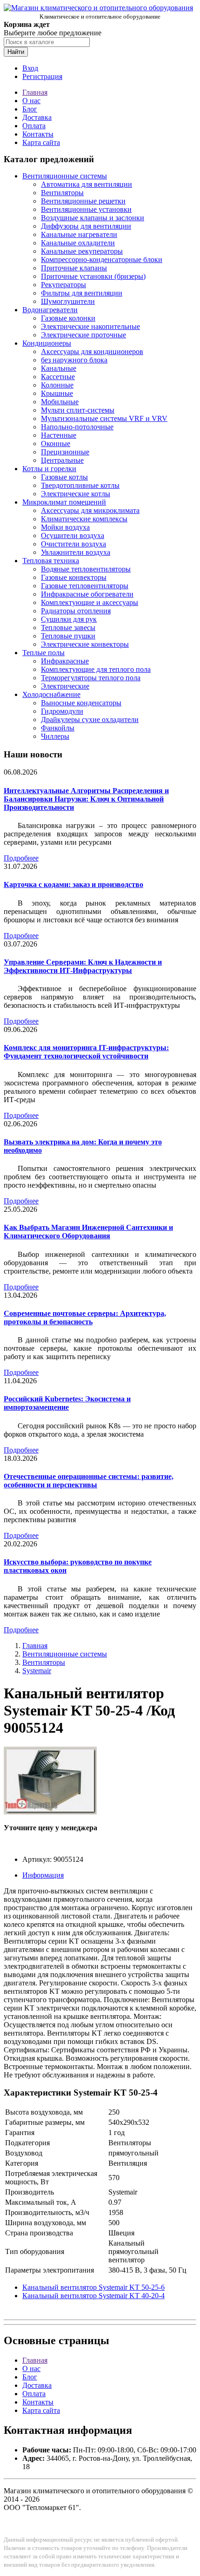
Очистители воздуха (73, 544)
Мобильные (60, 402)
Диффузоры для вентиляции (86, 226)
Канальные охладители (78, 243)
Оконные (56, 444)
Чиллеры (55, 736)
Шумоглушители (68, 301)
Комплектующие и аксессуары (90, 602)
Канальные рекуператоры (82, 251)
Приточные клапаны (74, 268)
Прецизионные (65, 452)
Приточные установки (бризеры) (93, 276)
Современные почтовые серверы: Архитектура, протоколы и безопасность (85, 1318)
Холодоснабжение (51, 694)
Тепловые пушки (68, 636)
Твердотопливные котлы (80, 485)
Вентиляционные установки (86, 209)
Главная (35, 92)
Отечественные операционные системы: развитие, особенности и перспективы (89, 1481)
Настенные (59, 435)
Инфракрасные (65, 661)
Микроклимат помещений (64, 502)
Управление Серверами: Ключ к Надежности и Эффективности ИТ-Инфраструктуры (83, 966)
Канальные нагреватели (79, 234)
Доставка (37, 117)
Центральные (62, 460)
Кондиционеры (47, 343)
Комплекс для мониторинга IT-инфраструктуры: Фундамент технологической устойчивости (86, 1052)
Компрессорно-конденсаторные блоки (102, 260)
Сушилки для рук (69, 619)
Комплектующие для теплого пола (96, 669)
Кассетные (58, 377)
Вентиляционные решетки (83, 201)
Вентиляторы (62, 193)
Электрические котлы (76, 494)
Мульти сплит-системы (78, 410)
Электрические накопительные (90, 326)
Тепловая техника (51, 561)
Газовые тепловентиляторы (85, 586)
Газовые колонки (68, 318)
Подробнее (21, 858)
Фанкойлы (58, 728)
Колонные (57, 385)
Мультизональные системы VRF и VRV (104, 418)
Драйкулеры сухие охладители (90, 720)
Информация (43, 1875)
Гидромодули (62, 711)
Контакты (38, 134)
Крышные (57, 393)
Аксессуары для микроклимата (90, 510)
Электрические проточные (83, 335)
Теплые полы (43, 653)
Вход (30, 68)
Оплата (34, 126)
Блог (30, 109)
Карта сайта (41, 142)
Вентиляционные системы (65, 176)
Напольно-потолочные (77, 427)
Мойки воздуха (65, 527)
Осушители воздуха (73, 536)
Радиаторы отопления (76, 611)
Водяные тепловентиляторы (86, 569)
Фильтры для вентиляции (82, 293)
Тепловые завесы (68, 628)
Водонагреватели (50, 310)
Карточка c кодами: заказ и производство (73, 884)
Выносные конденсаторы (81, 703)
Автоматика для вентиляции (87, 184)
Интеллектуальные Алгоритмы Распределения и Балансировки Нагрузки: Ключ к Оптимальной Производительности (86, 799)
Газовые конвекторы (74, 577)
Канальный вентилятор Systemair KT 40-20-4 (93, 2296)
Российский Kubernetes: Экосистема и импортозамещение (67, 1403)
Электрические (65, 686)
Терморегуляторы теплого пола (91, 678)
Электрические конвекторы (85, 644)
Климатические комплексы (84, 519)
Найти (16, 52)
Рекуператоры (63, 285)
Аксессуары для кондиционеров (92, 352)
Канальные (59, 368)
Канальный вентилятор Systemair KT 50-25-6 (93, 2287)
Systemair (37, 1671)
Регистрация (42, 76)
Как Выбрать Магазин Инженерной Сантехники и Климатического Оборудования (88, 1232)
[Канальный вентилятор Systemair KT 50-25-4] (50, 1812)
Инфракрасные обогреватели (87, 594)
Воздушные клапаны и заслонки (93, 218)
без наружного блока (74, 360)
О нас (31, 101)
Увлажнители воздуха (76, 552)
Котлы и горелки (49, 469)
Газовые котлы (64, 477)
